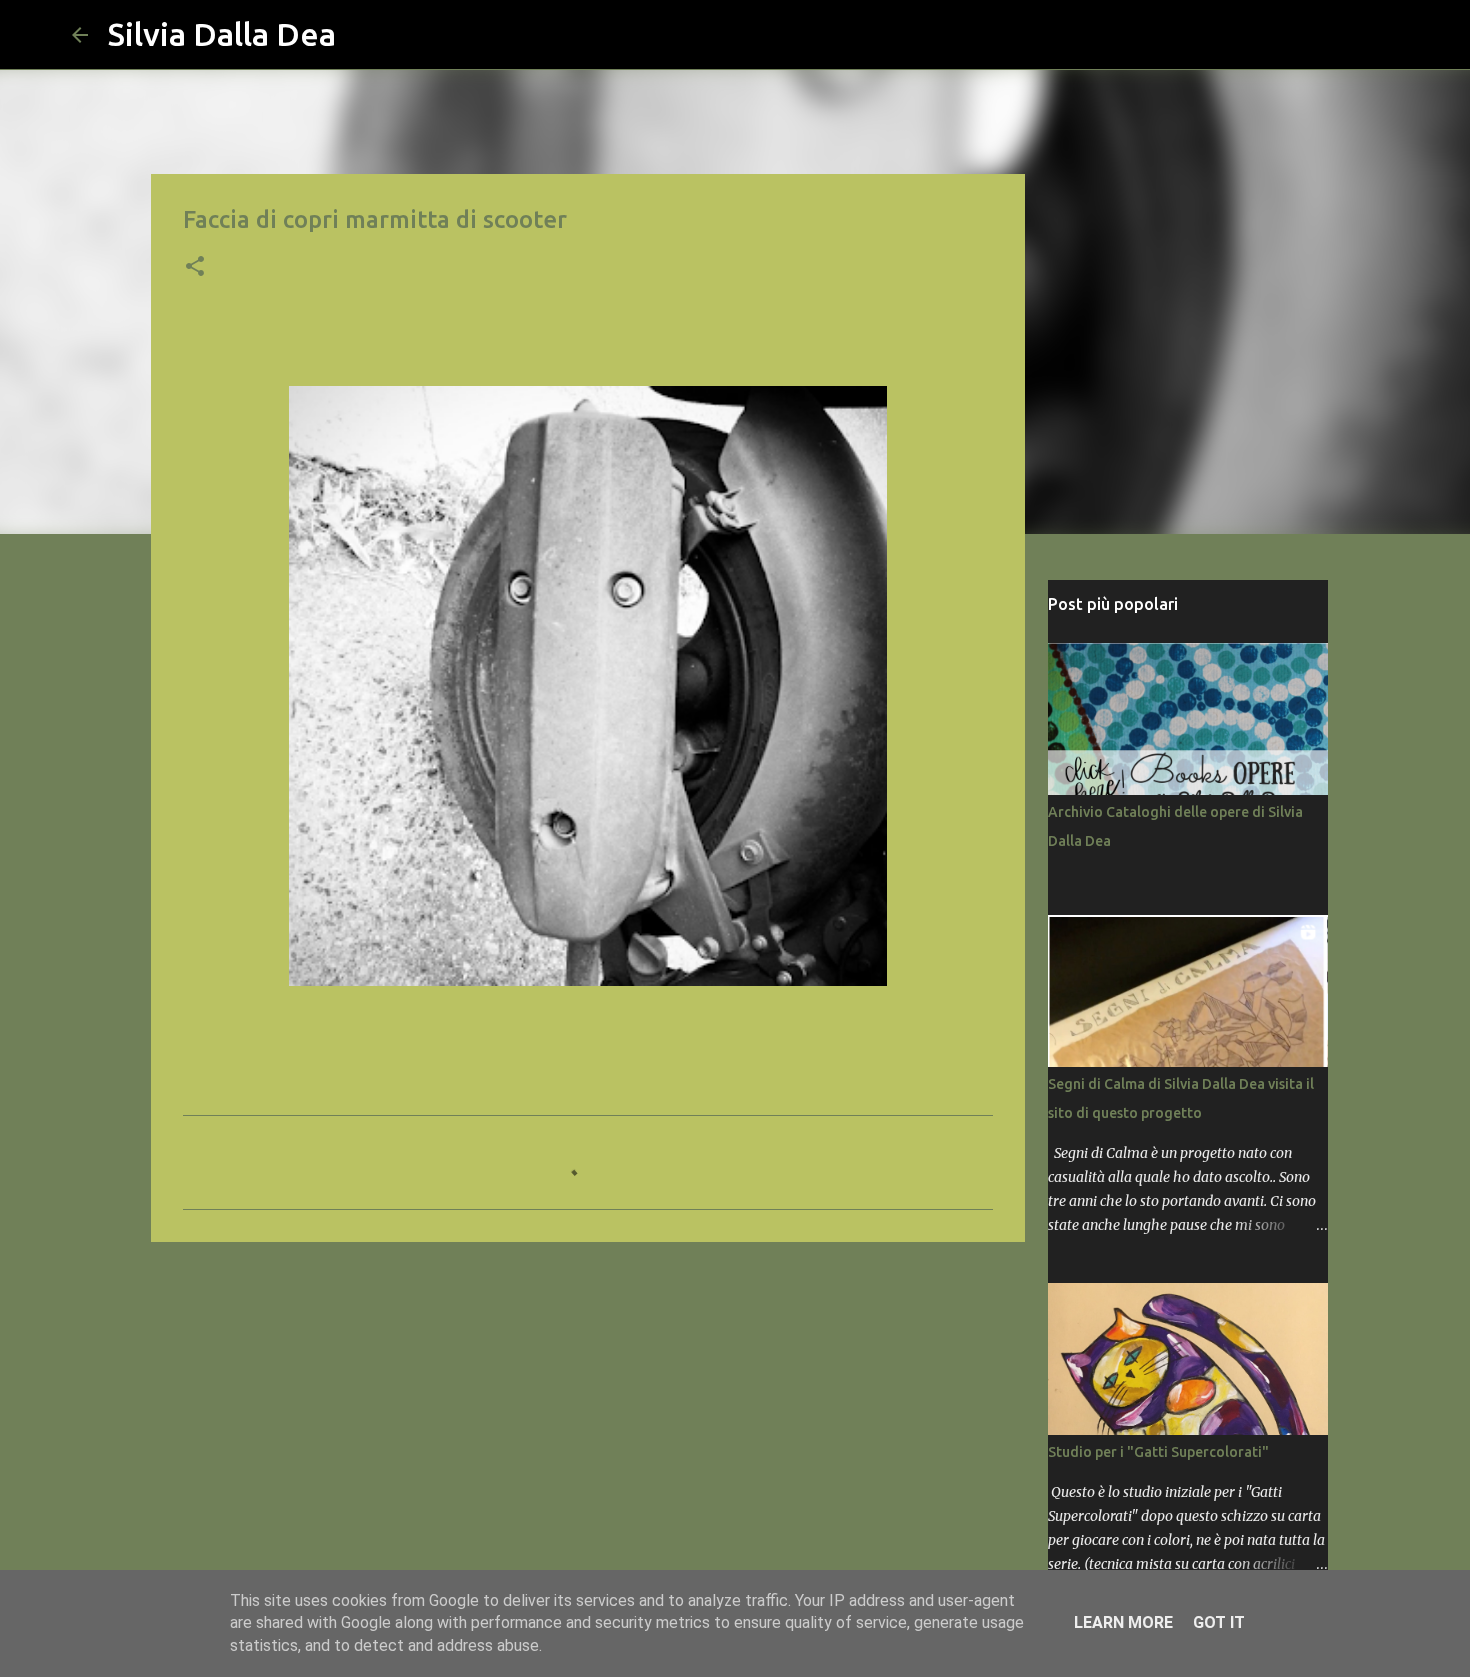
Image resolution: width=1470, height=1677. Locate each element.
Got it (1219, 1622)
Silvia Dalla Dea (222, 34)
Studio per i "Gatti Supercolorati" (1158, 1452)
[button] (195, 268)
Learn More (1123, 1622)
